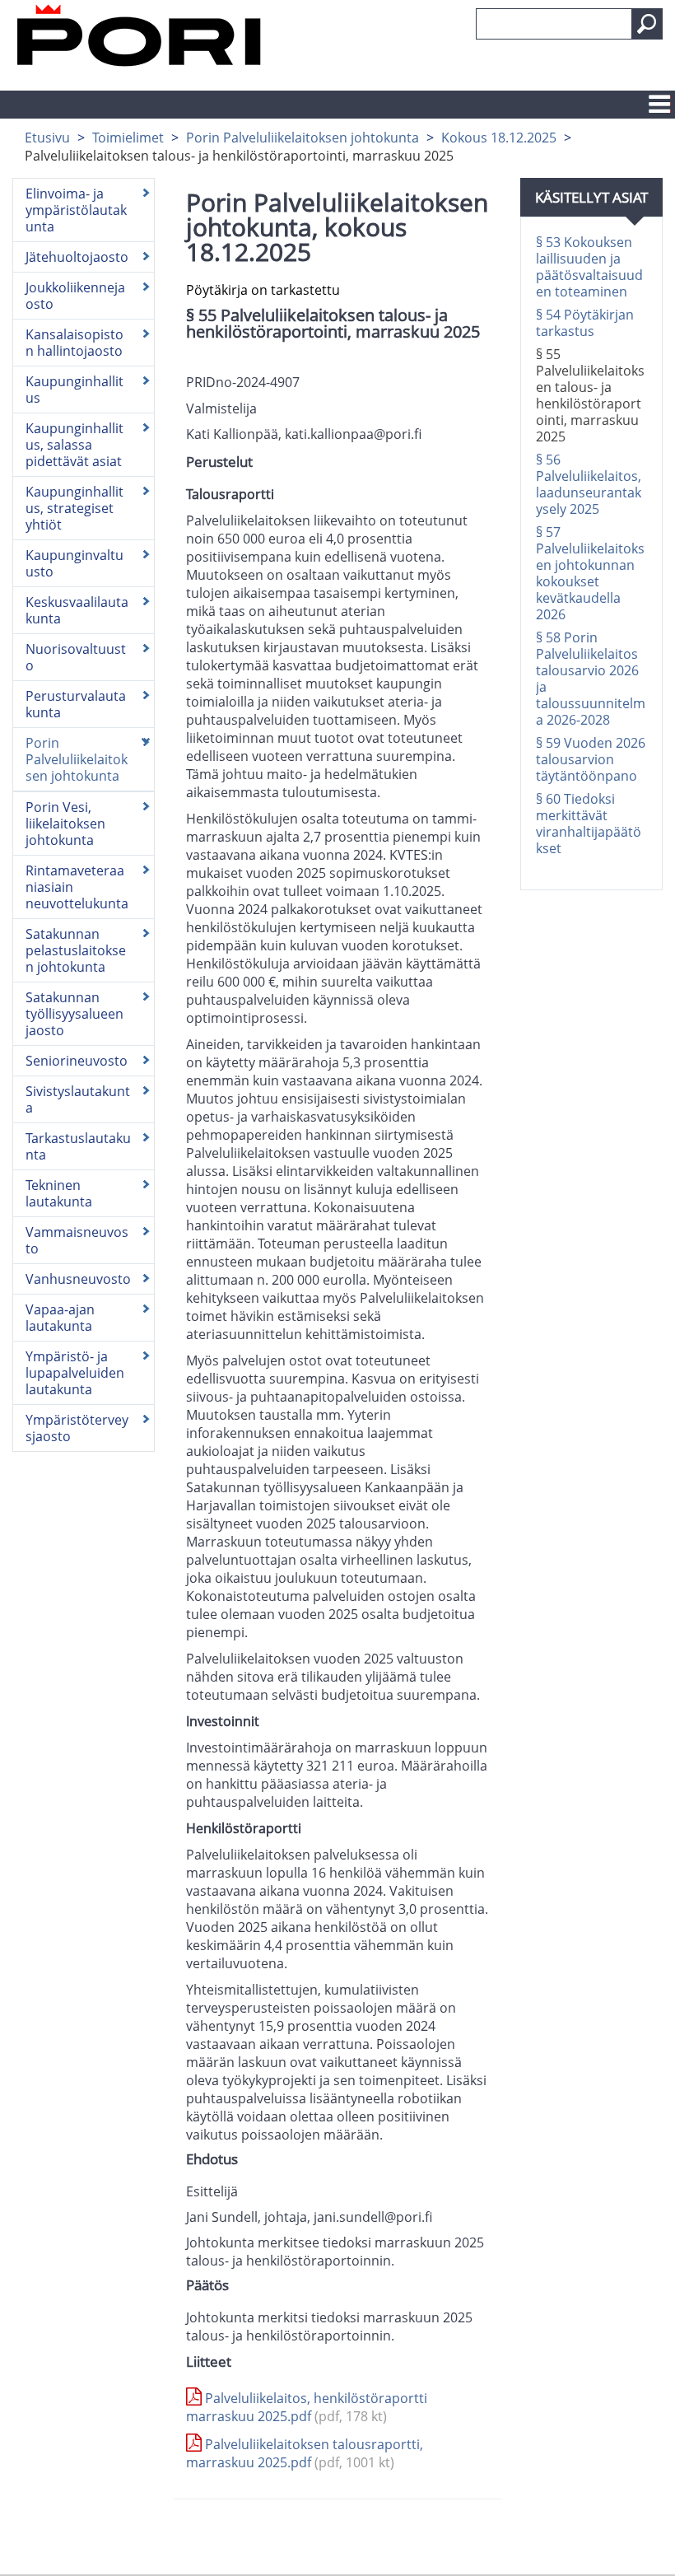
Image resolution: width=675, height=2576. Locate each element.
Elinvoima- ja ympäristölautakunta (76, 210)
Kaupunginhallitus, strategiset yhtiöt (74, 508)
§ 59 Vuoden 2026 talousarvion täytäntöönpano (591, 759)
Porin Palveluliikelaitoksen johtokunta (303, 138)
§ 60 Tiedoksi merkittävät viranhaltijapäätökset (589, 824)
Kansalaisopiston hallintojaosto (74, 343)
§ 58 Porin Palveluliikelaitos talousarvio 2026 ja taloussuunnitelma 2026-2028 (591, 679)
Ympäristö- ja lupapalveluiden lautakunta (75, 1373)
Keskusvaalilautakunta (77, 610)
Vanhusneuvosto (78, 1279)
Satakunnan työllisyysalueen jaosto (74, 1014)
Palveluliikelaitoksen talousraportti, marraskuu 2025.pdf (305, 2453)
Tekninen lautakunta (59, 1193)
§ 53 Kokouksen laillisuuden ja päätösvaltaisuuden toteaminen (589, 267)
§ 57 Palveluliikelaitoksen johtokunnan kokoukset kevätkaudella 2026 (590, 573)
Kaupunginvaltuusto (74, 563)
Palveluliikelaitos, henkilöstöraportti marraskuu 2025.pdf (307, 2407)
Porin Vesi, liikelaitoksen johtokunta (65, 824)
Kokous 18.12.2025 (499, 138)
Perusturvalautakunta (76, 704)
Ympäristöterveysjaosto (77, 1428)
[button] (647, 24)
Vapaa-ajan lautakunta (60, 1318)
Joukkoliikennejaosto (75, 296)
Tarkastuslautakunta (78, 1146)
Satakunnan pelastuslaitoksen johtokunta (76, 950)
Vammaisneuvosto (77, 1240)
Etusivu (47, 138)
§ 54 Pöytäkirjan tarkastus (585, 323)
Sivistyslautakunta (78, 1099)
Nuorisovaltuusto (76, 657)
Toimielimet (128, 138)
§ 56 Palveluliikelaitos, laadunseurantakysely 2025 (589, 484)
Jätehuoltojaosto (77, 257)
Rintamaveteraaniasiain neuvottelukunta (77, 887)
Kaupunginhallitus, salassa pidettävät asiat (74, 445)
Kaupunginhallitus (74, 390)
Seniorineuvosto (77, 1061)
